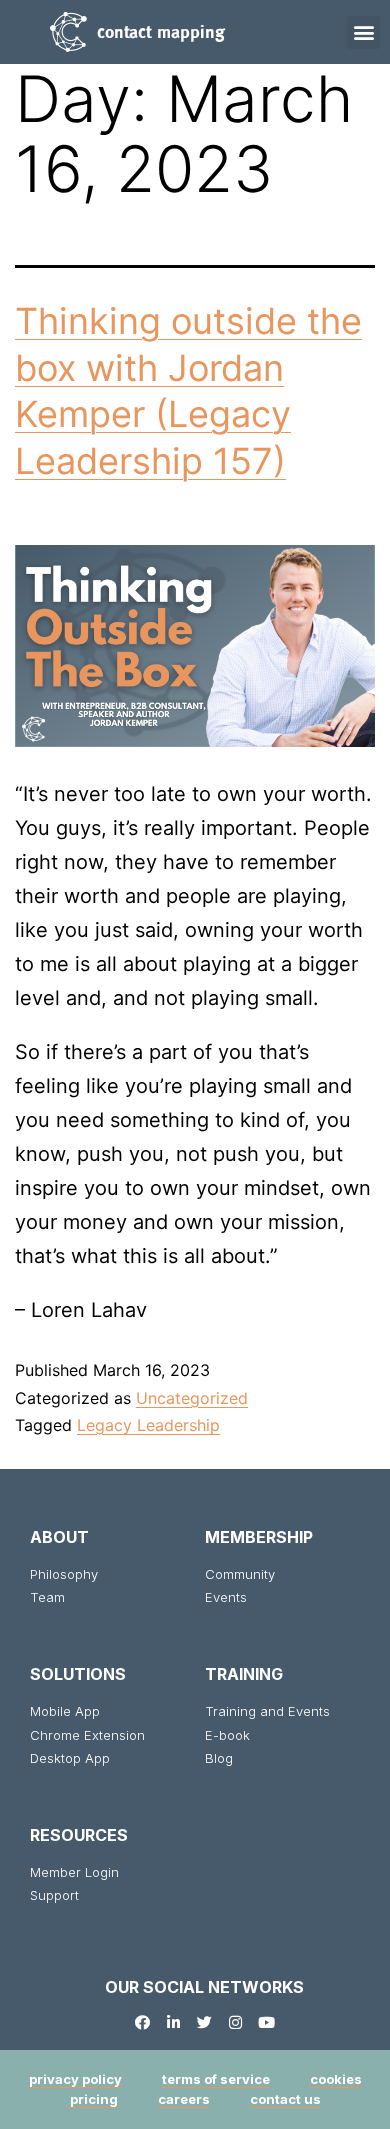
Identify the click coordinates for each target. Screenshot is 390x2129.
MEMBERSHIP (259, 1537)
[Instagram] (235, 2022)
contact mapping (161, 31)
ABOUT (59, 1537)
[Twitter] (204, 2022)
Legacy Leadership (148, 1425)
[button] (363, 32)
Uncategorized (192, 1398)
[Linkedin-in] (173, 2022)
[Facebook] (142, 2022)
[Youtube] (266, 2022)
